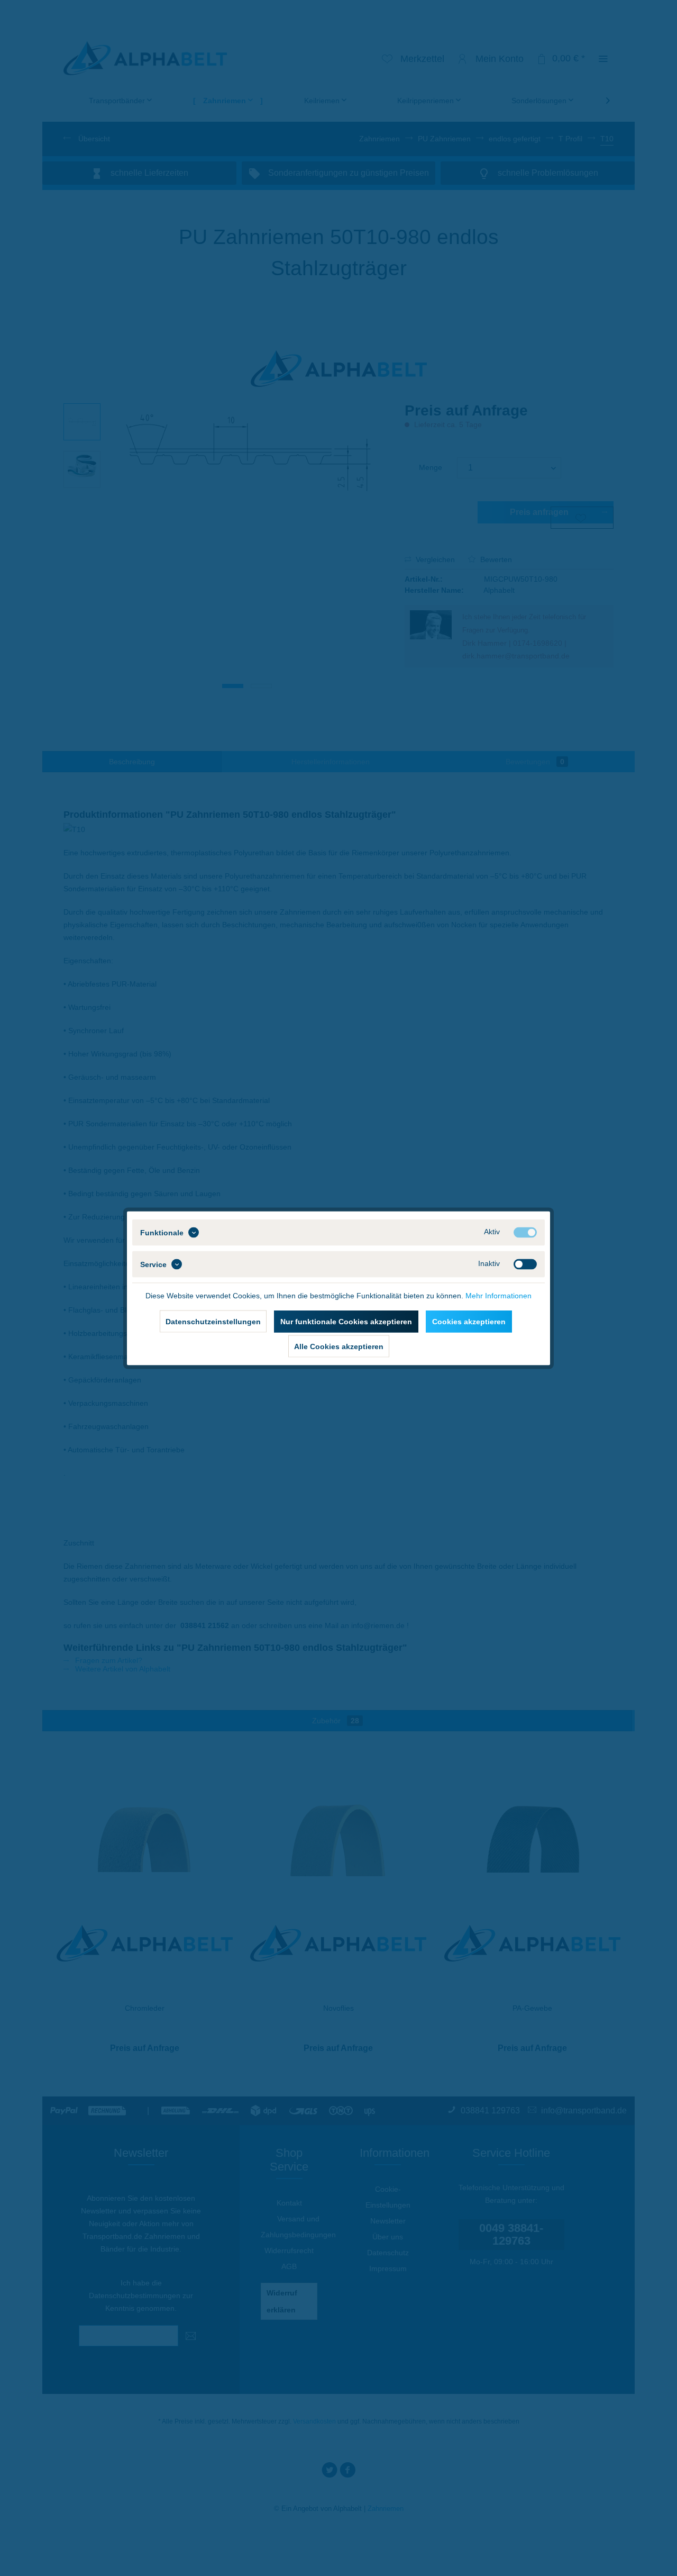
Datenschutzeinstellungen (213, 1321)
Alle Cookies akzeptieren (339, 1346)
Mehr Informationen (498, 1295)
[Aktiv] (525, 1232)
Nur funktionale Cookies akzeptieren (346, 1321)
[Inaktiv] (525, 1264)
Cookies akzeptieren (469, 1321)
